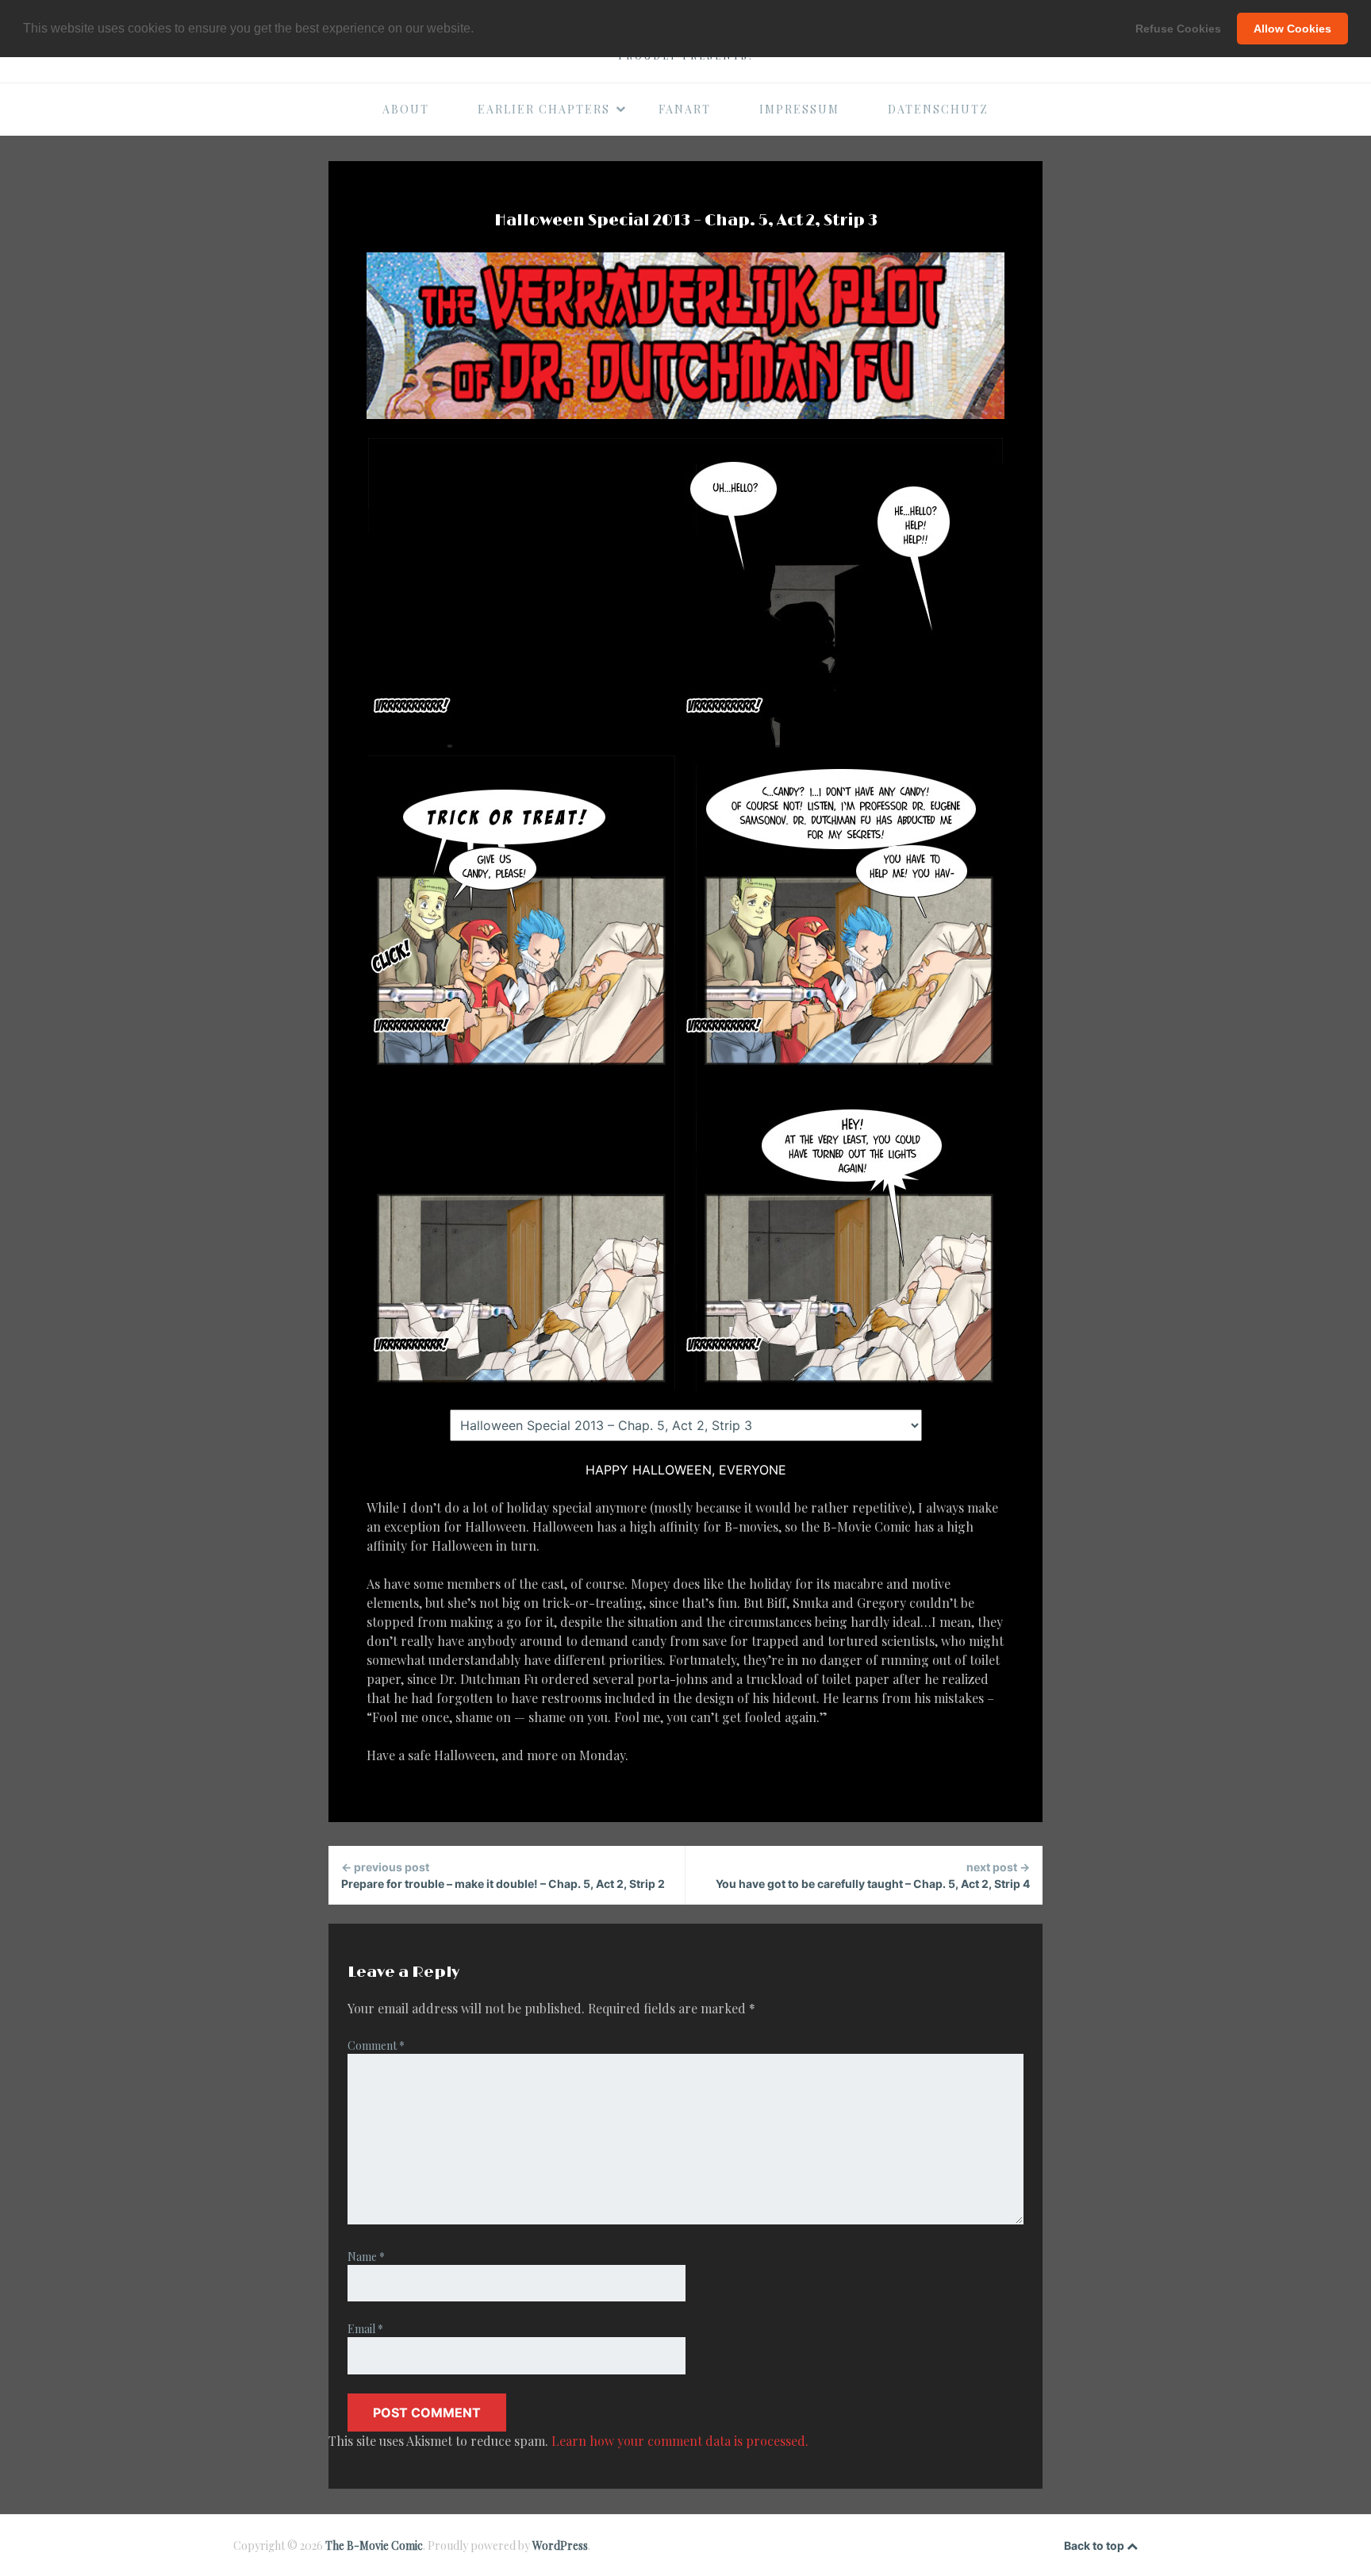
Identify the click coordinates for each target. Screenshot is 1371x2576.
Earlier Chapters (544, 109)
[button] (479, 29)
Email (365, 2329)
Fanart (685, 109)
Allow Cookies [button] (1292, 29)
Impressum (799, 109)
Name (366, 2257)
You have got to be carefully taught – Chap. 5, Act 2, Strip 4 (873, 1875)
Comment (376, 2045)
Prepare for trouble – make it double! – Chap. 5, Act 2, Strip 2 (503, 1875)
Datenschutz (938, 109)
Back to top (1095, 2545)
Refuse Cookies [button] (1178, 29)
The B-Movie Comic (374, 2545)
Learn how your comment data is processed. (680, 2441)
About (406, 109)
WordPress (560, 2545)
